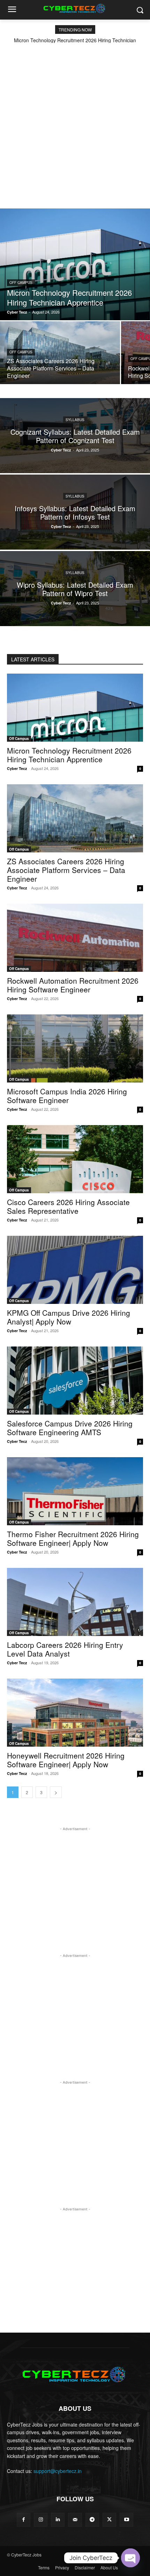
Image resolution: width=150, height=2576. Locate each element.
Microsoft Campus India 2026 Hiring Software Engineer (67, 1096)
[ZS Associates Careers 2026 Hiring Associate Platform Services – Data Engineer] (60, 353)
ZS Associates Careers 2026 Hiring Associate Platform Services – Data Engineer (66, 870)
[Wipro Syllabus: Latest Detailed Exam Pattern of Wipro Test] (75, 589)
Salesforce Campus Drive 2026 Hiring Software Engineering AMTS (70, 1428)
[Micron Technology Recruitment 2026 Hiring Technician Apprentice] (75, 264)
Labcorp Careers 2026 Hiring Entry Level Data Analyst (65, 1649)
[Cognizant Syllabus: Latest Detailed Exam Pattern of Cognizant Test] (75, 436)
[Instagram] (41, 2520)
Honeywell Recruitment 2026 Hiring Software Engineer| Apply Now (66, 1760)
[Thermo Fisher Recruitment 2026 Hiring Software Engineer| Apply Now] (75, 1491)
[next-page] (56, 1792)
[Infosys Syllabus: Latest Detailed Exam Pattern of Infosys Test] (75, 512)
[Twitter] (109, 2520)
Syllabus (75, 419)
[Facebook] (24, 2520)
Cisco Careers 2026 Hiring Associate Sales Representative (68, 1206)
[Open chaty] (130, 2558)
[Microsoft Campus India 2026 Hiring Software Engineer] (75, 1048)
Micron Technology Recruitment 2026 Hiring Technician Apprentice (69, 755)
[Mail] (75, 2520)
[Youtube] (126, 2520)
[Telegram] (92, 2520)
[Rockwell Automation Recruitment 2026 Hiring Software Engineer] (75, 938)
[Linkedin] (58, 2520)
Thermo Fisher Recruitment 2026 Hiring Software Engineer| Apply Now (73, 1538)
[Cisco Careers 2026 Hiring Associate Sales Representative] (75, 1159)
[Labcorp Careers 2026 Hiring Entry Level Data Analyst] (75, 1602)
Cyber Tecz (17, 768)
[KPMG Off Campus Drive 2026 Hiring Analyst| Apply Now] (75, 1270)
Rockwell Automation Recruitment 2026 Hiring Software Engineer (73, 985)
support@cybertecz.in (58, 2471)
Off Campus (21, 282)
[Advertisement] (75, 122)
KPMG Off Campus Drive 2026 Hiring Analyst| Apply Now (69, 1317)
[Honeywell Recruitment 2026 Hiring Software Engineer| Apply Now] (75, 1713)
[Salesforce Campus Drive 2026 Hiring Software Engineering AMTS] (75, 1381)
